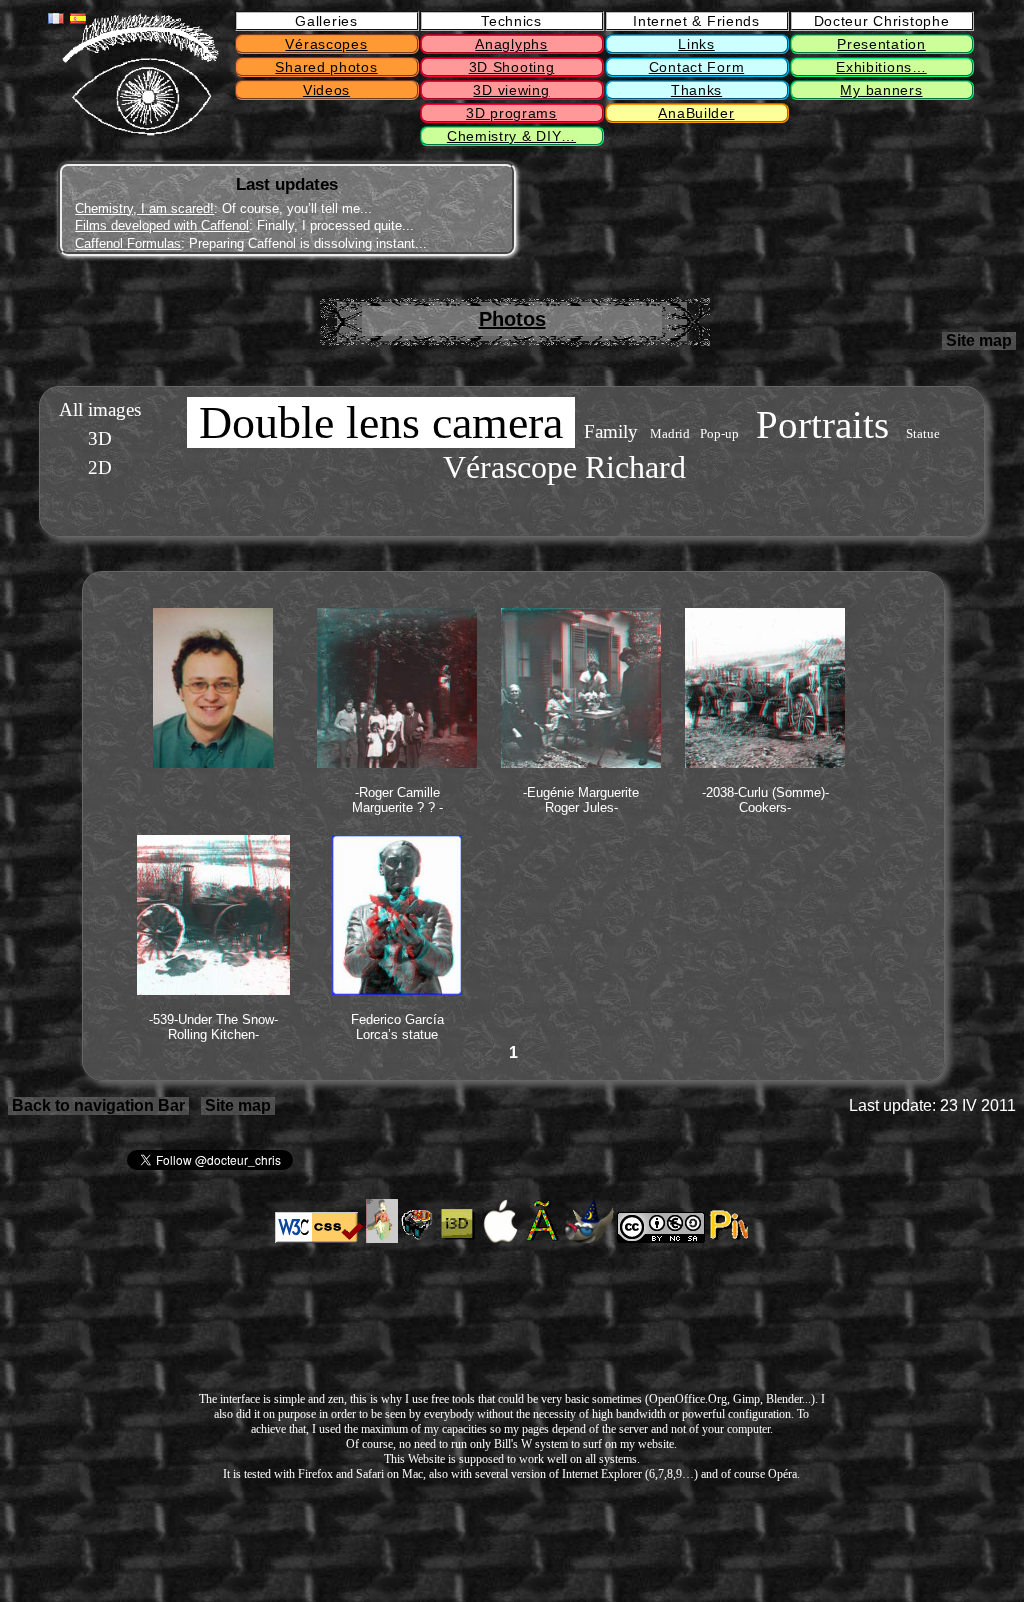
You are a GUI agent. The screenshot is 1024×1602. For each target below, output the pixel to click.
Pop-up (719, 434)
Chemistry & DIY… (511, 136)
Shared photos (326, 67)
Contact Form (696, 67)
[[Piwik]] (728, 1239)
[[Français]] (56, 18)
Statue (923, 434)
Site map (979, 340)
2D (100, 467)
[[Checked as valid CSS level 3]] (319, 1239)
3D (100, 438)
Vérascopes (326, 44)
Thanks (696, 90)
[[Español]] (78, 18)
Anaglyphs (511, 44)
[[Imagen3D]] (458, 1239)
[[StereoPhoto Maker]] (419, 1239)
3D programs (511, 113)
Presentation (881, 44)
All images (100, 409)
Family (611, 431)
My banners (881, 90)
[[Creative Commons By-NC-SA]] (661, 1239)
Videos (326, 90)
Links (696, 44)
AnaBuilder (696, 113)
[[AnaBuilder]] (382, 1239)
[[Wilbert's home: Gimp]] (589, 1239)
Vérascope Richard (564, 467)
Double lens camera (381, 422)
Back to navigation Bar (98, 1105)
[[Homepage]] (140, 131)
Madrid (670, 434)
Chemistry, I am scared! (144, 208)
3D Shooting (512, 67)
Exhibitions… (881, 67)
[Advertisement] (688, 211)
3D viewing (511, 90)
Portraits (822, 424)
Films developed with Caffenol (162, 225)
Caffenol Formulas (128, 243)
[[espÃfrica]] (543, 1239)
